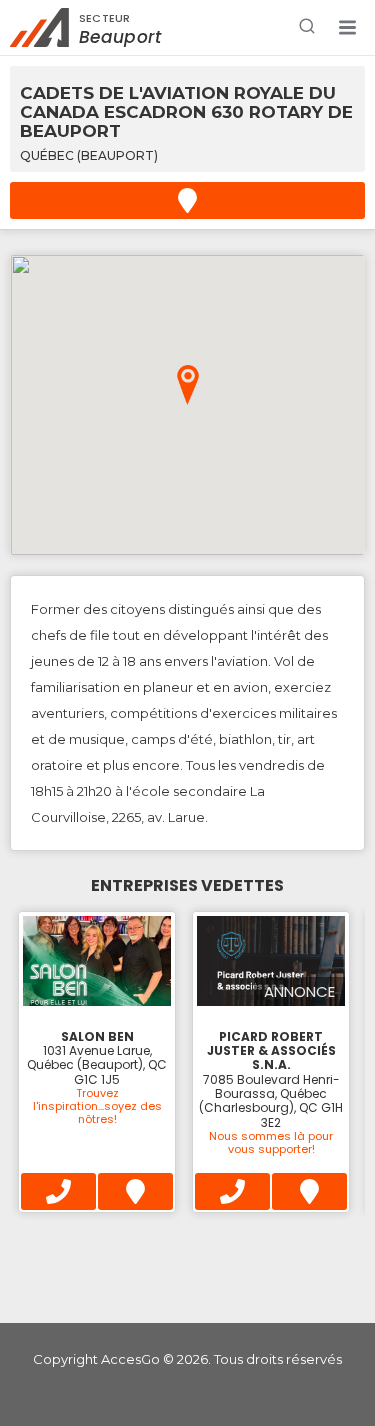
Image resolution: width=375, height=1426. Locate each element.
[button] (347, 28)
